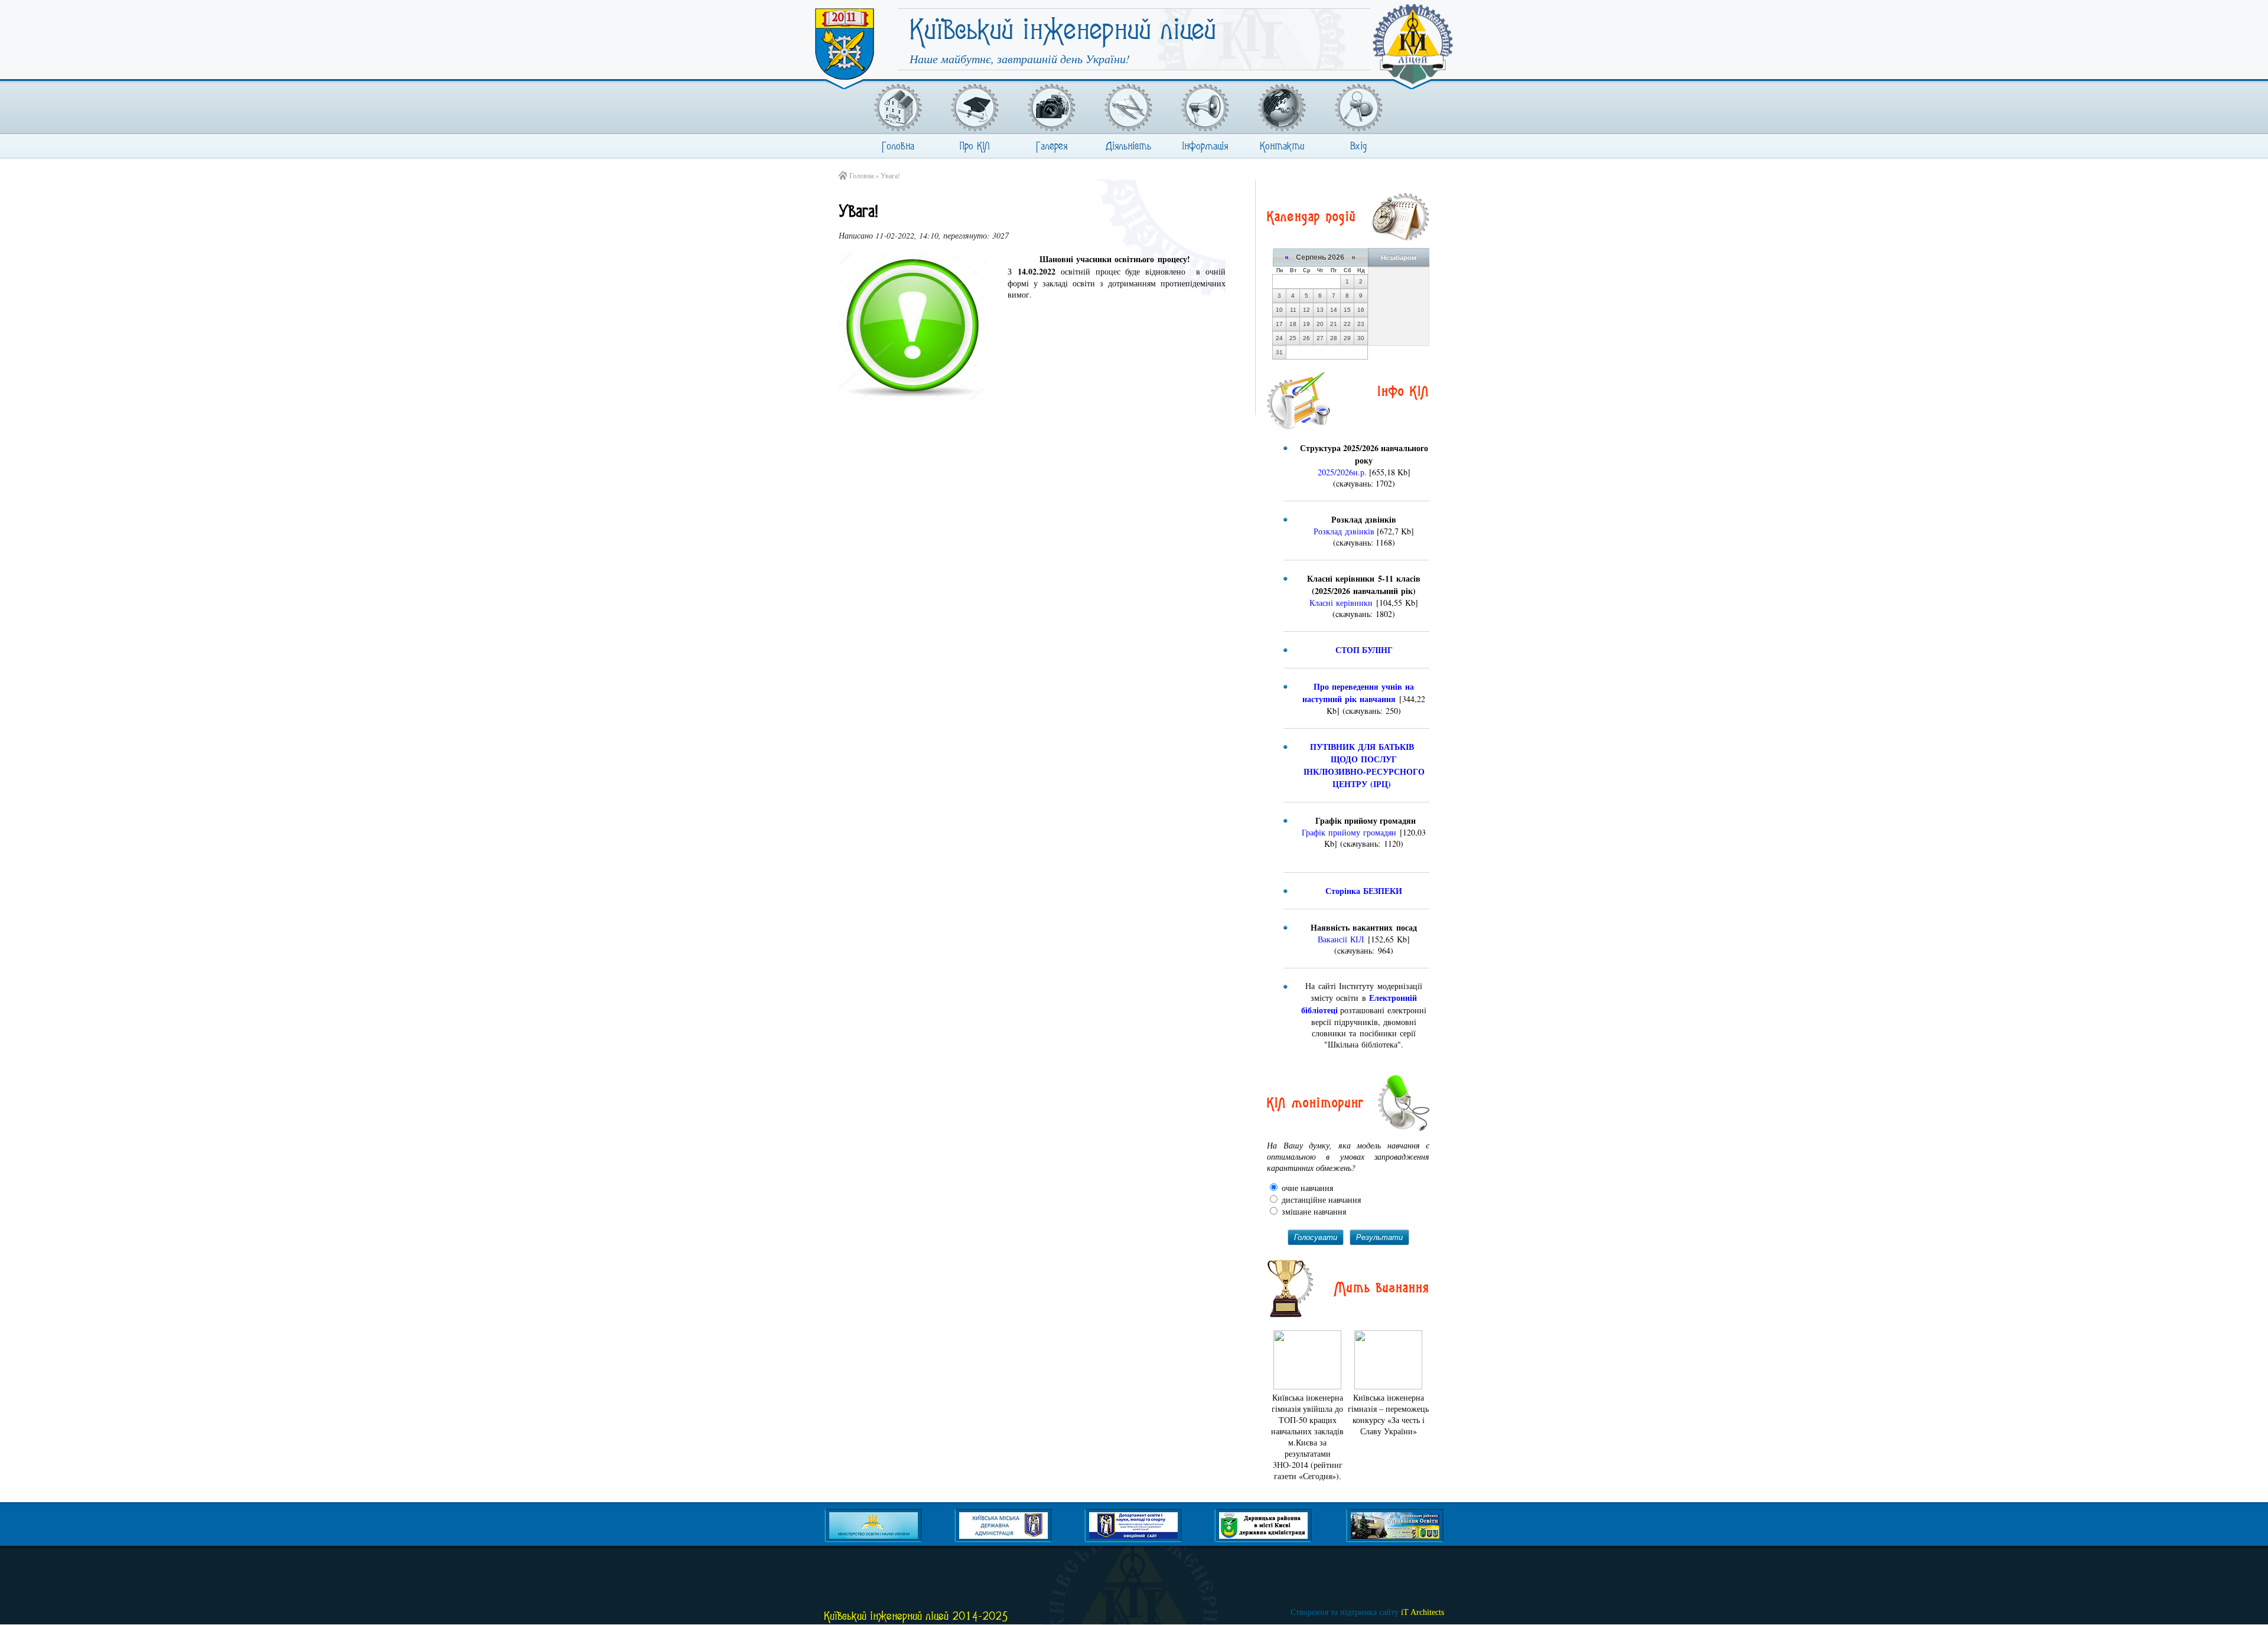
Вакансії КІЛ (1341, 939)
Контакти (1282, 146)
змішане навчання (1313, 1211)
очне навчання (1306, 1188)
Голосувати (1316, 1237)
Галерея (1052, 146)
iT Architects (1367, 1612)
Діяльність (1128, 146)
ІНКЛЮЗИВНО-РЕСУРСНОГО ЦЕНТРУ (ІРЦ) (1366, 778)
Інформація (1205, 146)
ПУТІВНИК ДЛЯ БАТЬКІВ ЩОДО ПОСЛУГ (1365, 753)
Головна (898, 146)
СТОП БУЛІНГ (1364, 650)
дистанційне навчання (1320, 1200)
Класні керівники (1341, 603)
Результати (1379, 1237)
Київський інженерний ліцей (1063, 38)
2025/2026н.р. (1342, 472)
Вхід (1358, 146)
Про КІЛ (975, 146)
